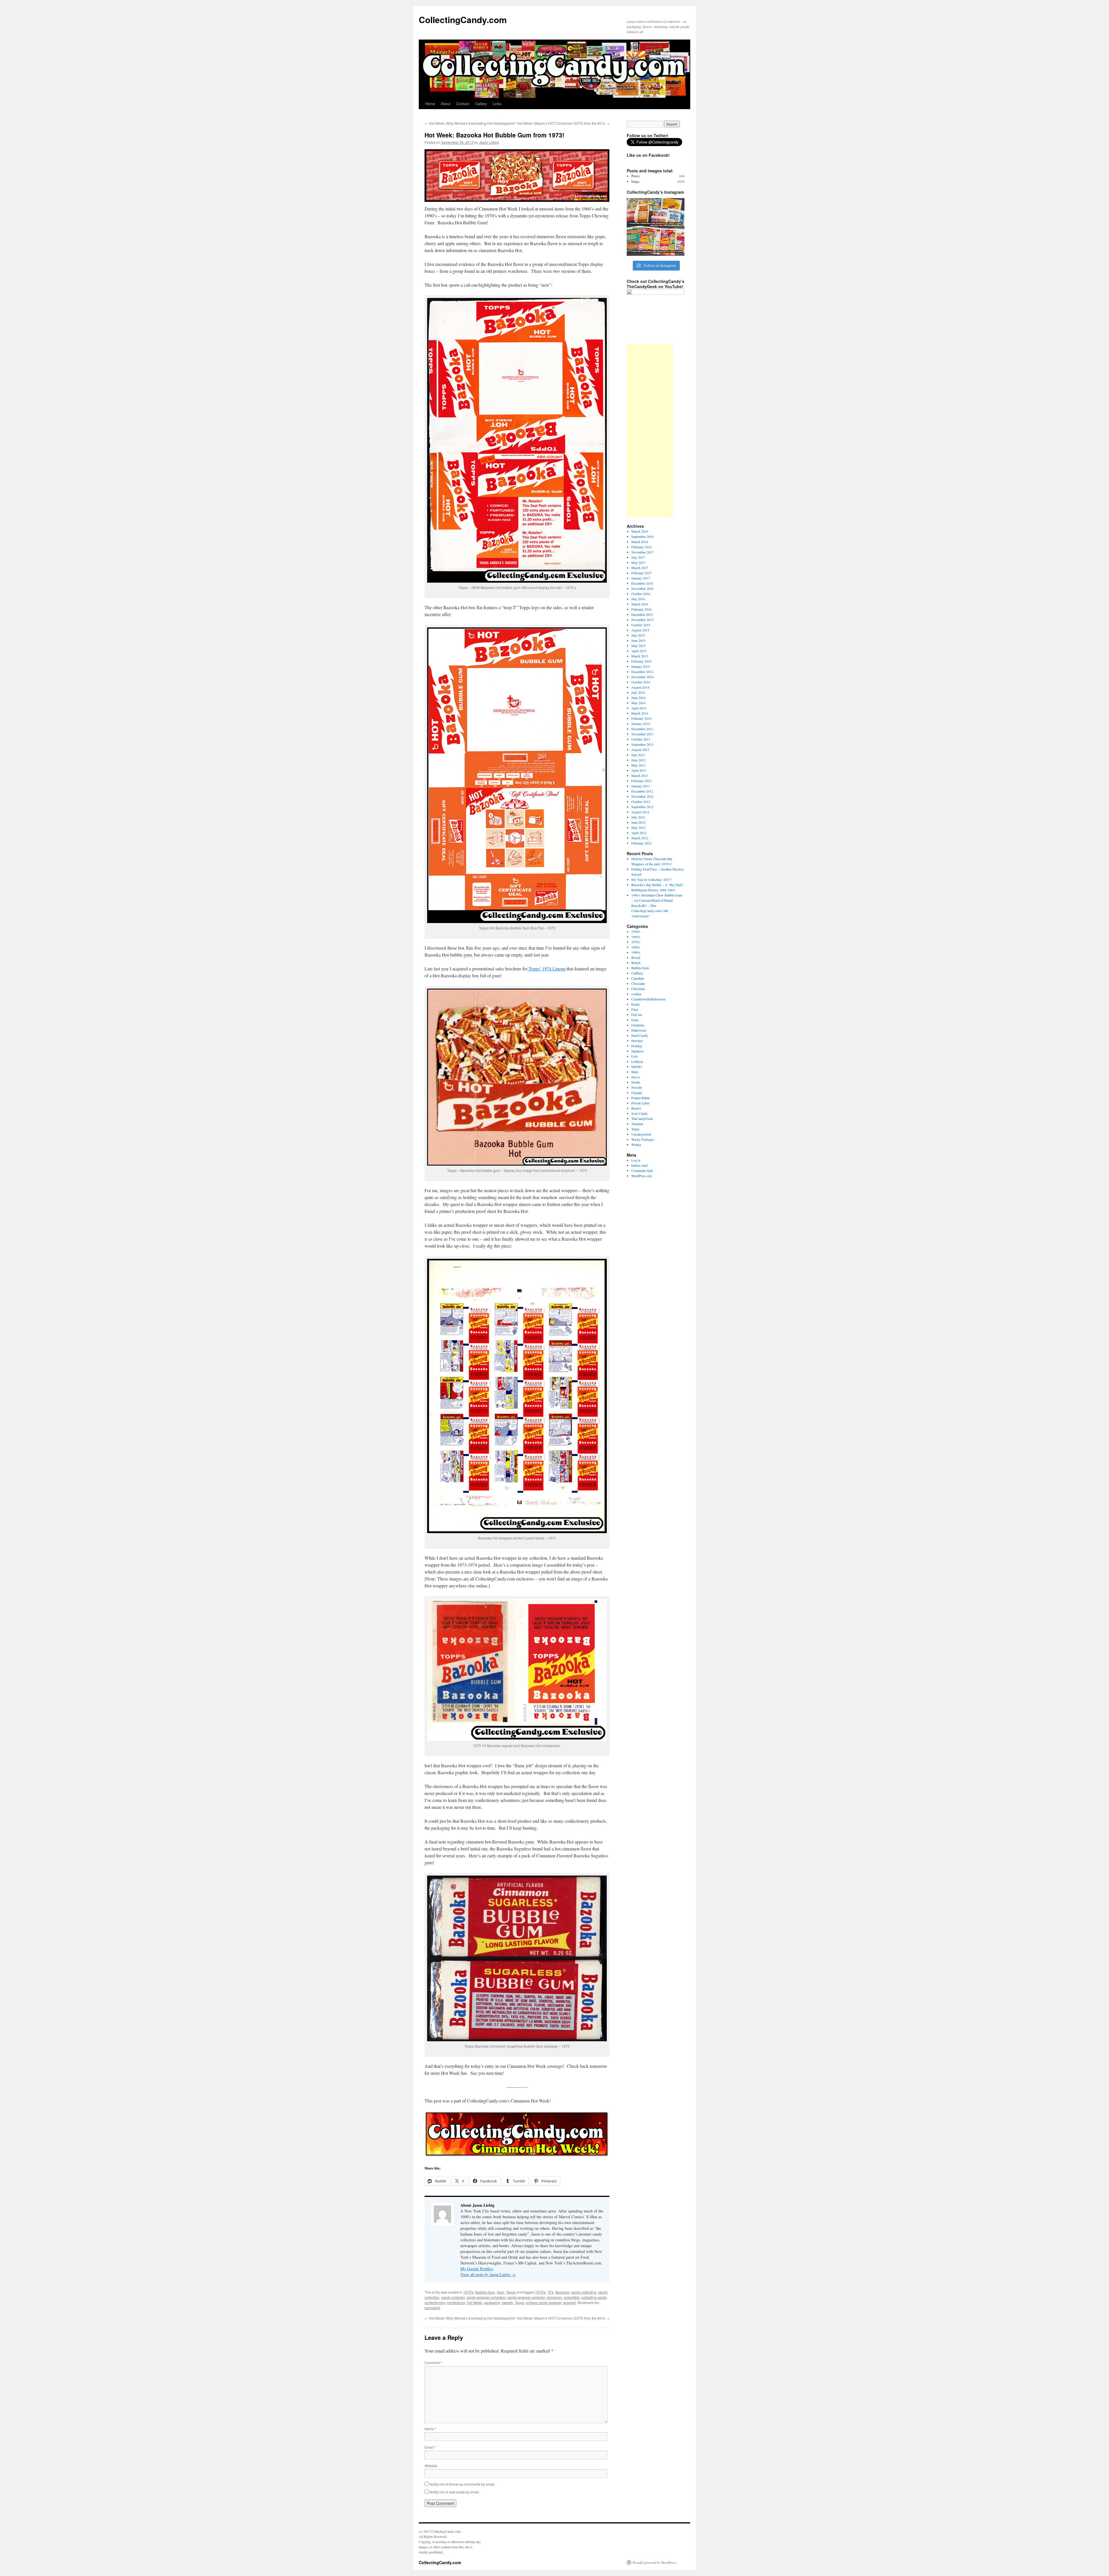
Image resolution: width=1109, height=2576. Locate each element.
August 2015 (640, 630)
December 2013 (642, 729)
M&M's (637, 1067)
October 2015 (641, 625)
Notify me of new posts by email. (455, 2492)
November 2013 (642, 734)
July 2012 (638, 817)
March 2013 (640, 776)
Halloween (639, 1030)
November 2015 (642, 620)
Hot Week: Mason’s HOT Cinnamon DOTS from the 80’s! (563, 123)
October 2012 (641, 801)
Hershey (637, 1041)
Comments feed (642, 1170)
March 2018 (640, 542)
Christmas (638, 989)
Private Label (640, 1103)
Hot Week (474, 2302)
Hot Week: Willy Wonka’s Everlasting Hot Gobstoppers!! (470, 123)
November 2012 (642, 796)
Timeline (637, 1124)
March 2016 (640, 604)
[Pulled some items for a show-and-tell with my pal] (656, 227)
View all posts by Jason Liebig (488, 2274)
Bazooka (562, 2292)
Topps (511, 2292)
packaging (492, 2302)
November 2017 (642, 552)
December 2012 (642, 791)
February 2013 (641, 781)
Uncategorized (641, 1134)
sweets (507, 2302)
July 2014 (638, 692)
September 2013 (642, 744)
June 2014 (638, 698)
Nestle (636, 1082)
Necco (636, 1077)
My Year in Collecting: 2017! (651, 879)
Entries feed (639, 1165)
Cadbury (637, 973)
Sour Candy (640, 1113)
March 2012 (640, 838)
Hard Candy (640, 1035)
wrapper (570, 2302)
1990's (636, 952)
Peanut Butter (641, 1098)
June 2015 (638, 640)
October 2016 (641, 594)
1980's (636, 947)
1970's (468, 2292)
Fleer (635, 1009)
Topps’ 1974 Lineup (546, 969)
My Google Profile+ (477, 2269)
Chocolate (638, 983)
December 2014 (642, 672)
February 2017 (641, 573)
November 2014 (642, 677)
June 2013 (638, 760)
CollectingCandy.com (463, 19)
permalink (432, 2308)
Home (430, 104)
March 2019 (640, 531)
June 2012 (638, 822)
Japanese (637, 1051)
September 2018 (642, 536)
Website (431, 2466)
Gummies (638, 1025)
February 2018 (641, 547)
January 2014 (641, 724)
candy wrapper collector (526, 2297)
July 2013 (638, 755)
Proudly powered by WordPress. (655, 2562)
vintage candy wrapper (544, 2302)
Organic (637, 1093)
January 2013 (641, 786)
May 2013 (638, 765)
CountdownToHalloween (648, 999)
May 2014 (638, 703)
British (636, 963)
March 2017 (640, 568)
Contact (463, 104)
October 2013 (641, 739)
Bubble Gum (485, 2292)
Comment (433, 2362)
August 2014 (640, 687)
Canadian (638, 978)
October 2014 (641, 682)
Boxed (636, 957)
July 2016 (638, 599)
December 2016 (642, 583)
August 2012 (640, 812)
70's (550, 2292)
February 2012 (641, 843)
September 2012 (642, 807)
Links (497, 104)
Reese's (636, 1108)
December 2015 (642, 614)
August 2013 (640, 750)
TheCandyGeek (642, 1119)
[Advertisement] (650, 430)
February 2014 (641, 718)
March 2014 (640, 713)
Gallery (481, 104)
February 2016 (641, 609)
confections (456, 2302)
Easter (636, 1004)
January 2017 (641, 578)
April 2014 (639, 708)
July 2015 (638, 635)
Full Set (637, 1015)
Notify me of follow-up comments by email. (462, 2484)
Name (430, 2429)
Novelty (637, 1087)
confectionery (435, 2302)
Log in (636, 1160)
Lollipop (637, 1061)
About (446, 104)
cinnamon (554, 2297)
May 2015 (638, 646)
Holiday (637, 1046)
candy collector (453, 2297)
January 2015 (641, 666)
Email (430, 2447)
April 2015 (639, 651)
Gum (500, 2292)
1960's (636, 937)
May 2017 (638, 562)
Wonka (636, 1145)
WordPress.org (642, 1176)
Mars (635, 1072)
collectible (572, 2297)
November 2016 (642, 588)
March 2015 (640, 656)
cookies (637, 994)
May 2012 (638, 827)
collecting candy (594, 2297)
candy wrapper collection (486, 2297)
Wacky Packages (643, 1139)
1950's (636, 931)
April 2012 (639, 833)
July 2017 (638, 557)
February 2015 (641, 661)
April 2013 (639, 770)
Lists (635, 1056)
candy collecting (584, 2292)
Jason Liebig (489, 142)
